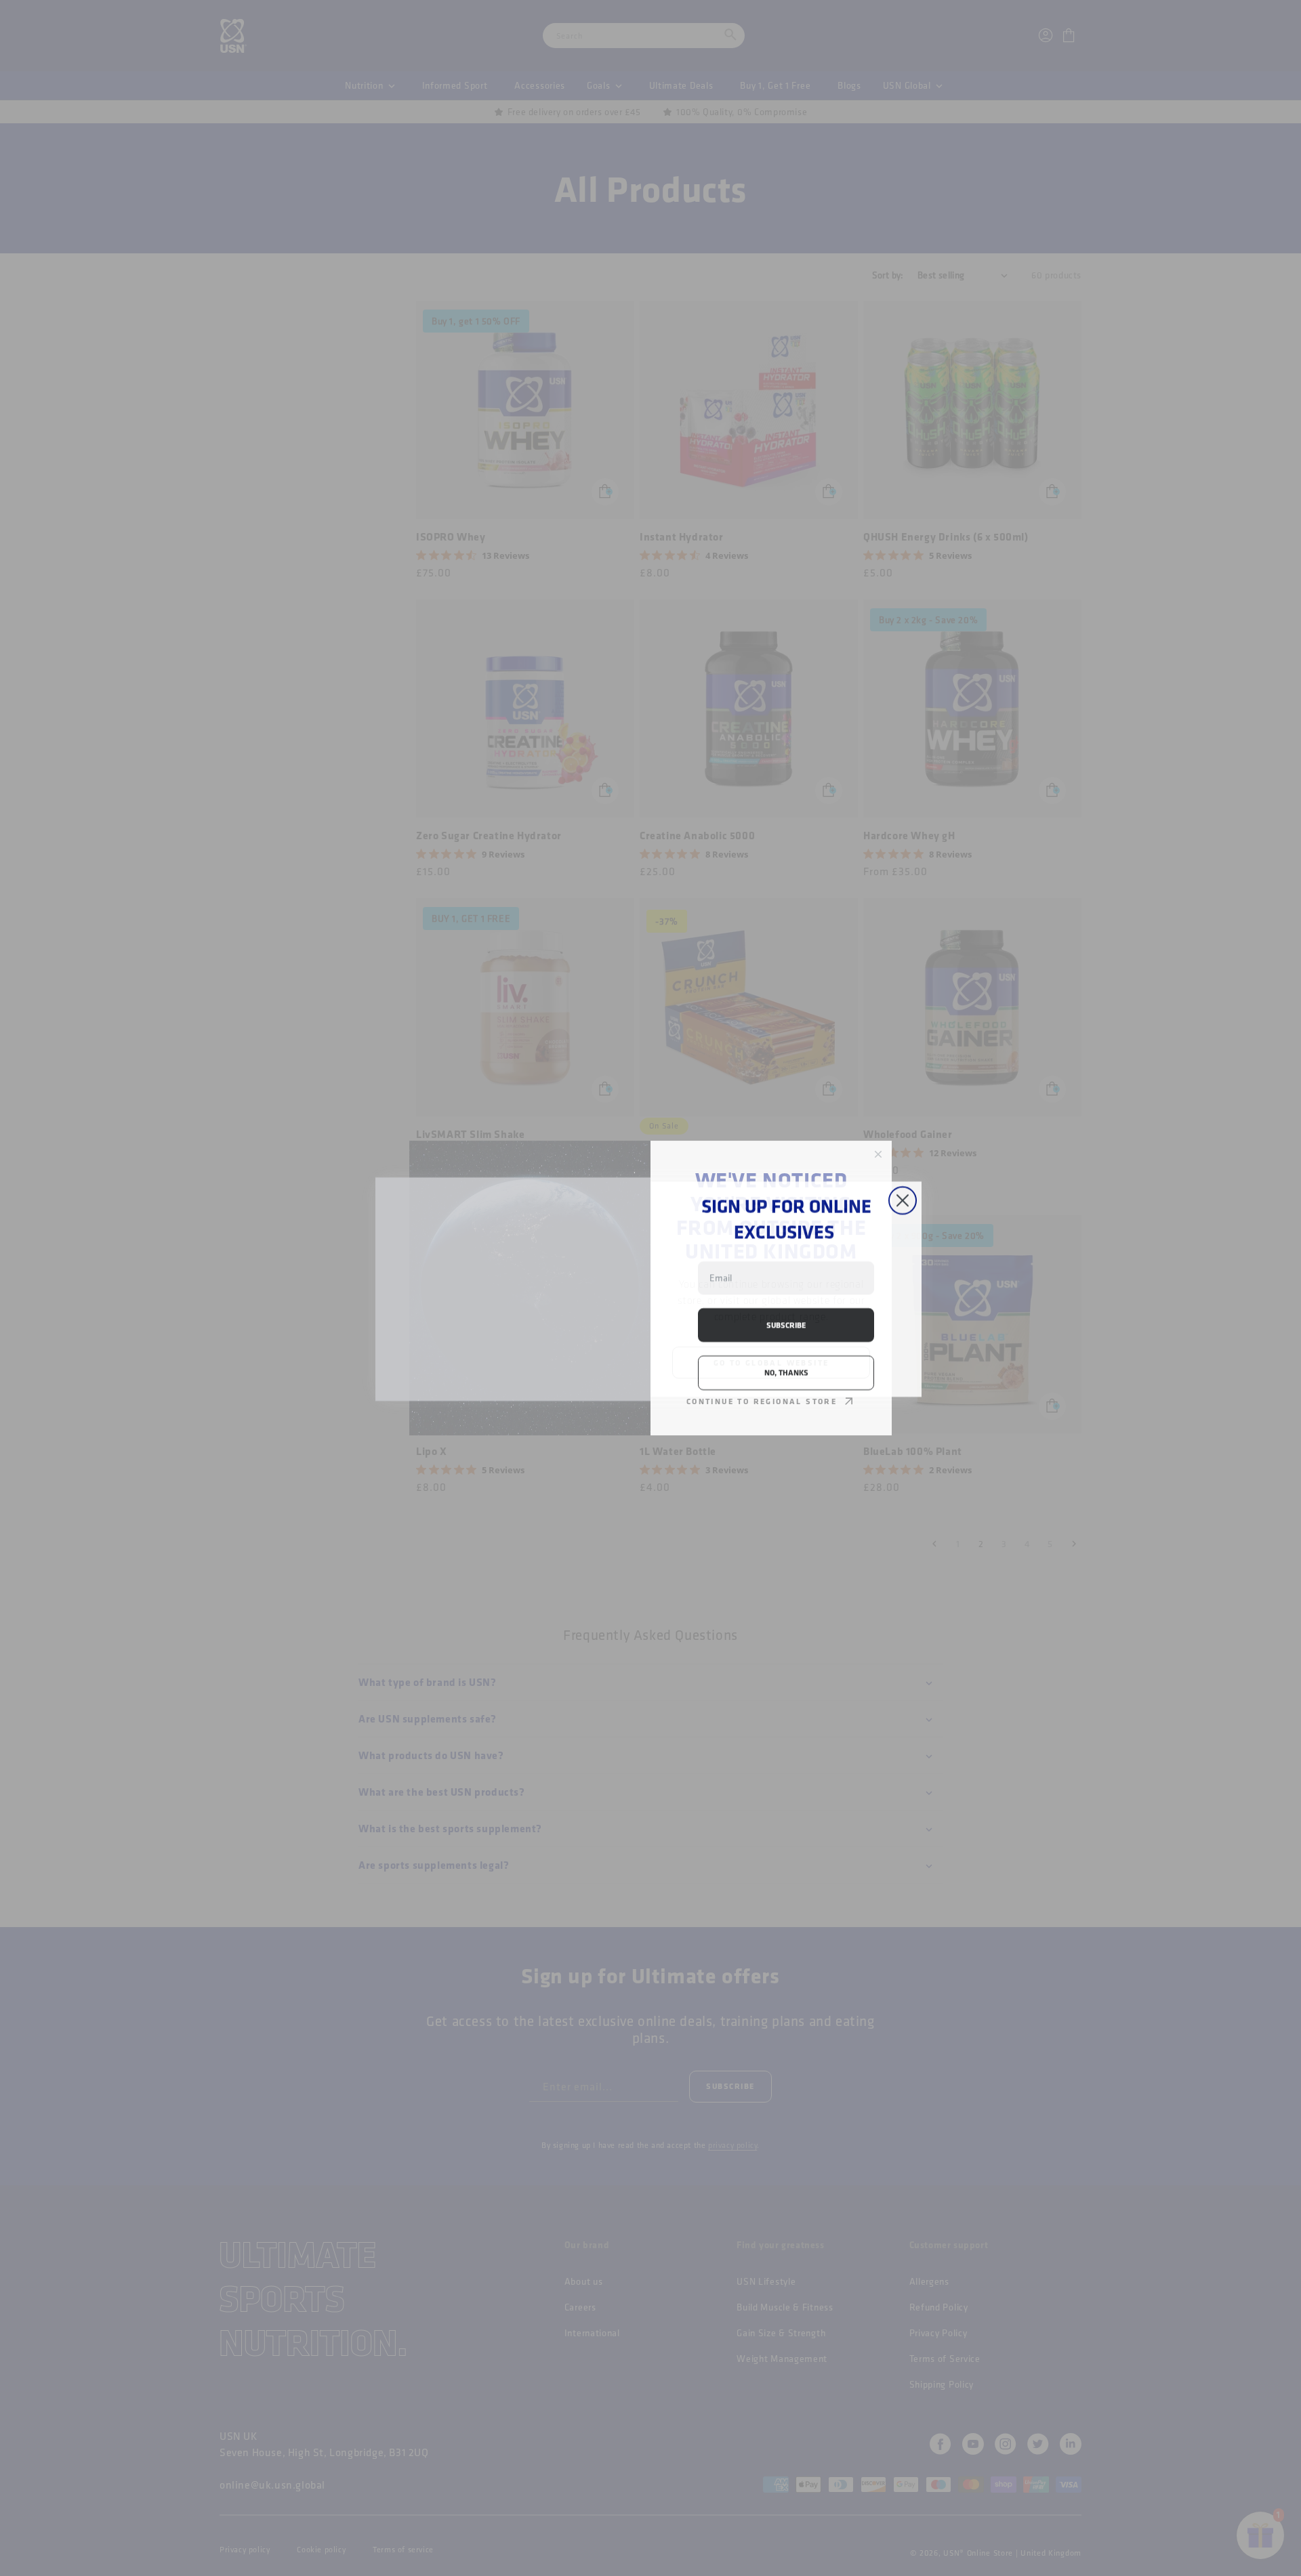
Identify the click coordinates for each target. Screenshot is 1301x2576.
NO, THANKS (786, 1371)
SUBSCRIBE (786, 1324)
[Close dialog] (903, 1138)
